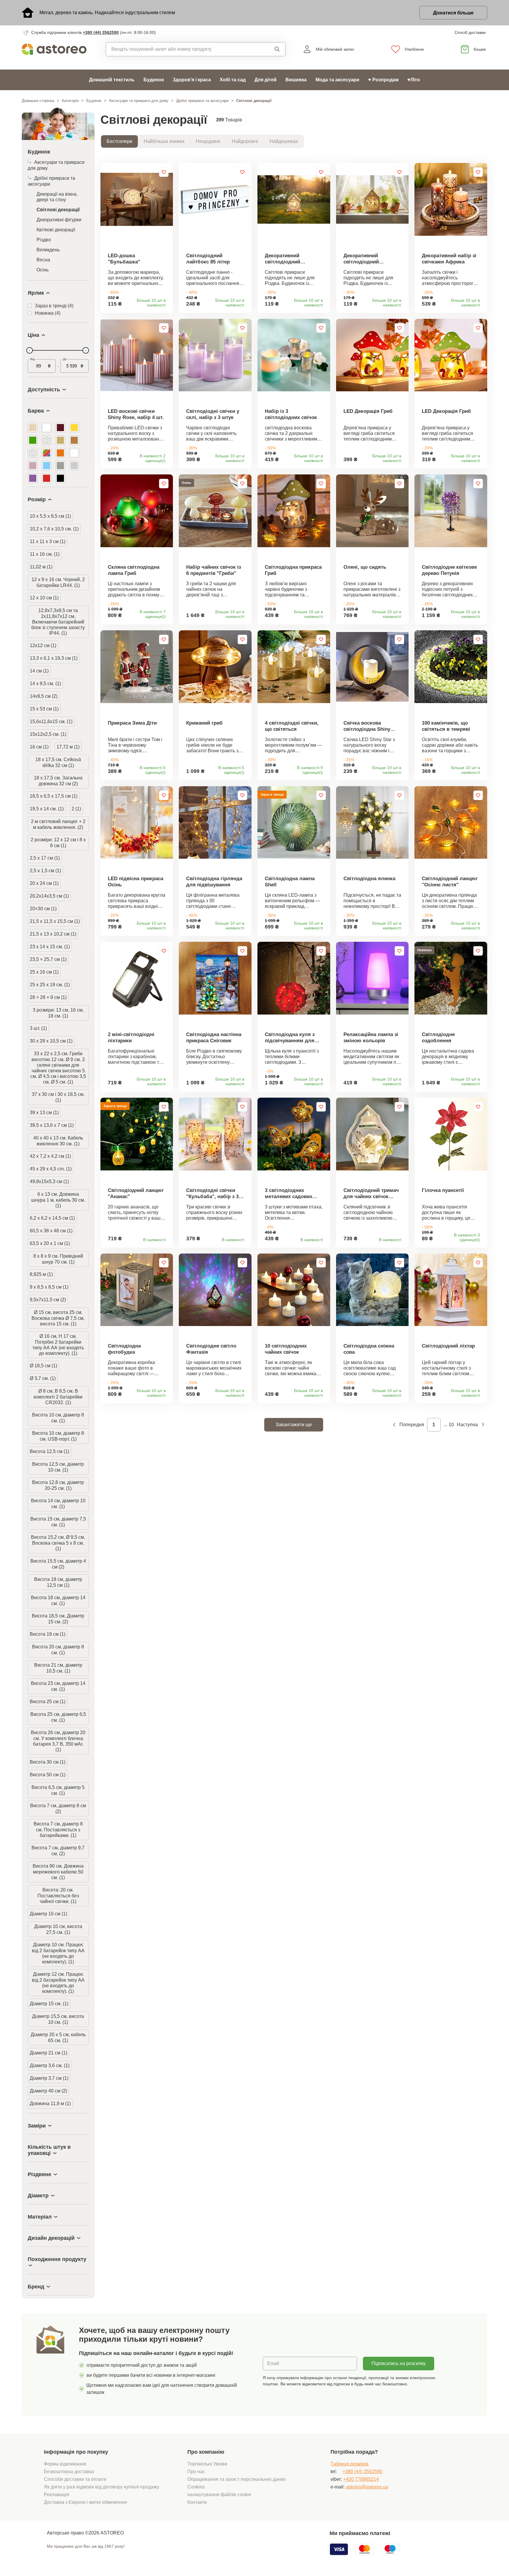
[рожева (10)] (33, 466)
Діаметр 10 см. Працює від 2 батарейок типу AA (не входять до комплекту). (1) (58, 1953)
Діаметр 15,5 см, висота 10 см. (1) (58, 2019)
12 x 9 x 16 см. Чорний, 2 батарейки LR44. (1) (58, 582)
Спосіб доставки (470, 32)
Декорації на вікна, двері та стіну (57, 197)
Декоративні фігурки (59, 220)
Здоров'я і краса (192, 80)
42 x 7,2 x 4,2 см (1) (50, 1156)
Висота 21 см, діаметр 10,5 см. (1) (58, 1668)
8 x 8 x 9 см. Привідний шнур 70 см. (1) (58, 1259)
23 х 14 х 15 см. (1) (50, 947)
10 (451, 1425)
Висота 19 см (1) (48, 1634)
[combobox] (182, 49)
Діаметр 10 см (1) (48, 1914)
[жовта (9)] (74, 428)
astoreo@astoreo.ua (367, 2487)
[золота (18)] (60, 440)
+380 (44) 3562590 (101, 32)
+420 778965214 (361, 2479)
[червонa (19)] (47, 478)
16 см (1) (39, 747)
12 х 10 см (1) (44, 598)
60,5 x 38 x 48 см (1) (51, 1231)
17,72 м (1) (68, 747)
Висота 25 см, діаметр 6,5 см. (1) (58, 1717)
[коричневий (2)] (33, 453)
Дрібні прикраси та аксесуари (202, 101)
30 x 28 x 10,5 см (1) (51, 1041)
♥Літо (414, 80)
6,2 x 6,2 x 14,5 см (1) (52, 1218)
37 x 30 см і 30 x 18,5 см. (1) (58, 1097)
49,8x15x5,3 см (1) (49, 1181)
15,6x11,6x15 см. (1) (51, 721)
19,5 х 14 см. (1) (47, 809)
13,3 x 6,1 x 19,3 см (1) (54, 658)
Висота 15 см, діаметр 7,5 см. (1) (58, 1522)
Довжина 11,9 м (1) (50, 2103)
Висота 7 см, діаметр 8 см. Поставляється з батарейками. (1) (58, 1830)
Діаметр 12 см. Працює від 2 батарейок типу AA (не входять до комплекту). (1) (58, 1983)
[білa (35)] (47, 428)
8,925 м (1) (41, 1274)
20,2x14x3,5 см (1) (49, 896)
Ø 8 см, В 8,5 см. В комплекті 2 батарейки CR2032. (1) (58, 1397)
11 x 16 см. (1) (45, 554)
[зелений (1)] (47, 440)
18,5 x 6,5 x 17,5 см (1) (54, 796)
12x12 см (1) (43, 645)
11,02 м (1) (41, 567)
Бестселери (119, 141)
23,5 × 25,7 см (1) (48, 959)
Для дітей (266, 80)
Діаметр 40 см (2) (48, 2091)
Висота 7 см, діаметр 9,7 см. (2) (58, 1851)
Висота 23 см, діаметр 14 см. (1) (58, 1686)
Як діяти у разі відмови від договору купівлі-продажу (101, 2487)
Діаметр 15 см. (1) (49, 2004)
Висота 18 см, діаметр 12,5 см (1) (58, 1582)
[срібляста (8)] (74, 466)
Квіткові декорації (56, 230)
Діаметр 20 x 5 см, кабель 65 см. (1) (58, 2037)
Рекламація (57, 2495)
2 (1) (76, 809)
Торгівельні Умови (207, 2464)
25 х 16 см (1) (44, 972)
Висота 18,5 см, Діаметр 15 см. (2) (58, 1619)
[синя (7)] (47, 466)
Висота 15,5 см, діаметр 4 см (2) (58, 1564)
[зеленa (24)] (33, 440)
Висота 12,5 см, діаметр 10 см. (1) (58, 1467)
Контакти (197, 2502)
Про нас (196, 2472)
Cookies (196, 2487)
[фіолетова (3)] (33, 478)
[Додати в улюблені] (164, 172)
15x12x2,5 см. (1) (48, 734)
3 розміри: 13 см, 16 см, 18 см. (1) (58, 1013)
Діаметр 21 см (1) (48, 2053)
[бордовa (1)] (60, 428)
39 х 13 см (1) (44, 1113)
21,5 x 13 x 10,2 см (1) (53, 934)
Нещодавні (208, 141)
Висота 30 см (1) (48, 1762)
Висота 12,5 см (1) (49, 1451)
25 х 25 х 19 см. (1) (50, 985)
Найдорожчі (245, 141)
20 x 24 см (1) (44, 883)
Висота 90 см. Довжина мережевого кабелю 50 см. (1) (58, 1872)
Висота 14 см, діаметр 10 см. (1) (58, 1504)
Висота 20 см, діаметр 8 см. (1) (58, 1650)
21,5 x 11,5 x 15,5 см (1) (55, 921)
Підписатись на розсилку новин (399, 2366)
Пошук (272, 49)
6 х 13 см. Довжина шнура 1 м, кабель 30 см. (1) (58, 1200)
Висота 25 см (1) (48, 1702)
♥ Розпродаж (383, 80)
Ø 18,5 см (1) (43, 1366)
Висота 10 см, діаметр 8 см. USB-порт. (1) (58, 1436)
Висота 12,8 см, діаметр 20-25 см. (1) (58, 1485)
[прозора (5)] (74, 453)
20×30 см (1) (43, 909)
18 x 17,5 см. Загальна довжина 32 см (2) (58, 781)
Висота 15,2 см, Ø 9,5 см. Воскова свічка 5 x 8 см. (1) (58, 1543)
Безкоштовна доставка (69, 2472)
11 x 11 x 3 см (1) (48, 541)
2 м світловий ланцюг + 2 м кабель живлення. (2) (58, 824)
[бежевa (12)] (33, 428)
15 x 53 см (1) (44, 709)
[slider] (29, 350)
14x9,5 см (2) (44, 696)
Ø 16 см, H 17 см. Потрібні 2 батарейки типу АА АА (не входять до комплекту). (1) (58, 1345)
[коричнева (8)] (74, 440)
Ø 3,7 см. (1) (43, 1378)
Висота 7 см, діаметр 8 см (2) (58, 1809)
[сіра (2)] (60, 466)
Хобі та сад (233, 80)
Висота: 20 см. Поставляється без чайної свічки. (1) (58, 1896)
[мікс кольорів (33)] (47, 453)
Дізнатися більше (453, 13)
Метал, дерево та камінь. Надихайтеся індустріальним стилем (107, 13)
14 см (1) (39, 671)
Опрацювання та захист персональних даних (237, 2479)
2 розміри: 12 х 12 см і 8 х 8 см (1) (58, 843)
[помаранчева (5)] (60, 453)
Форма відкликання (65, 2464)
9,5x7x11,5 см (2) (48, 1300)
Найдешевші (284, 141)
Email (273, 2363)
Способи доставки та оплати (75, 2479)
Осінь (43, 270)
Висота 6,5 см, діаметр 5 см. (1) (58, 1790)
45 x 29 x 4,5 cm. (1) (51, 1169)
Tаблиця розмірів (349, 2464)
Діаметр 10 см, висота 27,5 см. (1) (58, 1929)
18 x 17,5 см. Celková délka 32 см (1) (58, 762)
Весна (43, 260)
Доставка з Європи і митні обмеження (85, 2502)
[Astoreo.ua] (58, 49)
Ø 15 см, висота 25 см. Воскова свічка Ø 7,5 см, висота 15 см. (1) (58, 1318)
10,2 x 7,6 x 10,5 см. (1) (54, 529)
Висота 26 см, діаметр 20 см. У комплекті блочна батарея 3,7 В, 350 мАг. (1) (58, 1741)
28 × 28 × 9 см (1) (48, 997)
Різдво (44, 240)
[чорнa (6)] (60, 478)
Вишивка (296, 80)
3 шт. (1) (38, 1028)
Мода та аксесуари (337, 80)
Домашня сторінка (38, 101)
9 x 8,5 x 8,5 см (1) (49, 1287)
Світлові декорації (58, 210)
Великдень (48, 250)
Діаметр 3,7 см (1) (49, 2078)
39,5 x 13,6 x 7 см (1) (52, 1125)
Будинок (154, 80)
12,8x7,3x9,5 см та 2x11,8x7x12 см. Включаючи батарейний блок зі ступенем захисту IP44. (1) (58, 622)
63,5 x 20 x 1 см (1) (50, 1243)
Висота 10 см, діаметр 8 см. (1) (58, 1418)
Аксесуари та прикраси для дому (139, 101)
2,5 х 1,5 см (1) (45, 871)
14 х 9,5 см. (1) (45, 683)
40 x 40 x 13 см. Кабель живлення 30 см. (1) (58, 1141)
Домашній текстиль (112, 80)
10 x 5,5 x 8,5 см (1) (50, 516)
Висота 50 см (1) (48, 1775)
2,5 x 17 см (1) (45, 858)
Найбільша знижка (164, 141)
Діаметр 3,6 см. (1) (50, 2065)
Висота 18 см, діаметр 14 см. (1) (58, 1600)
